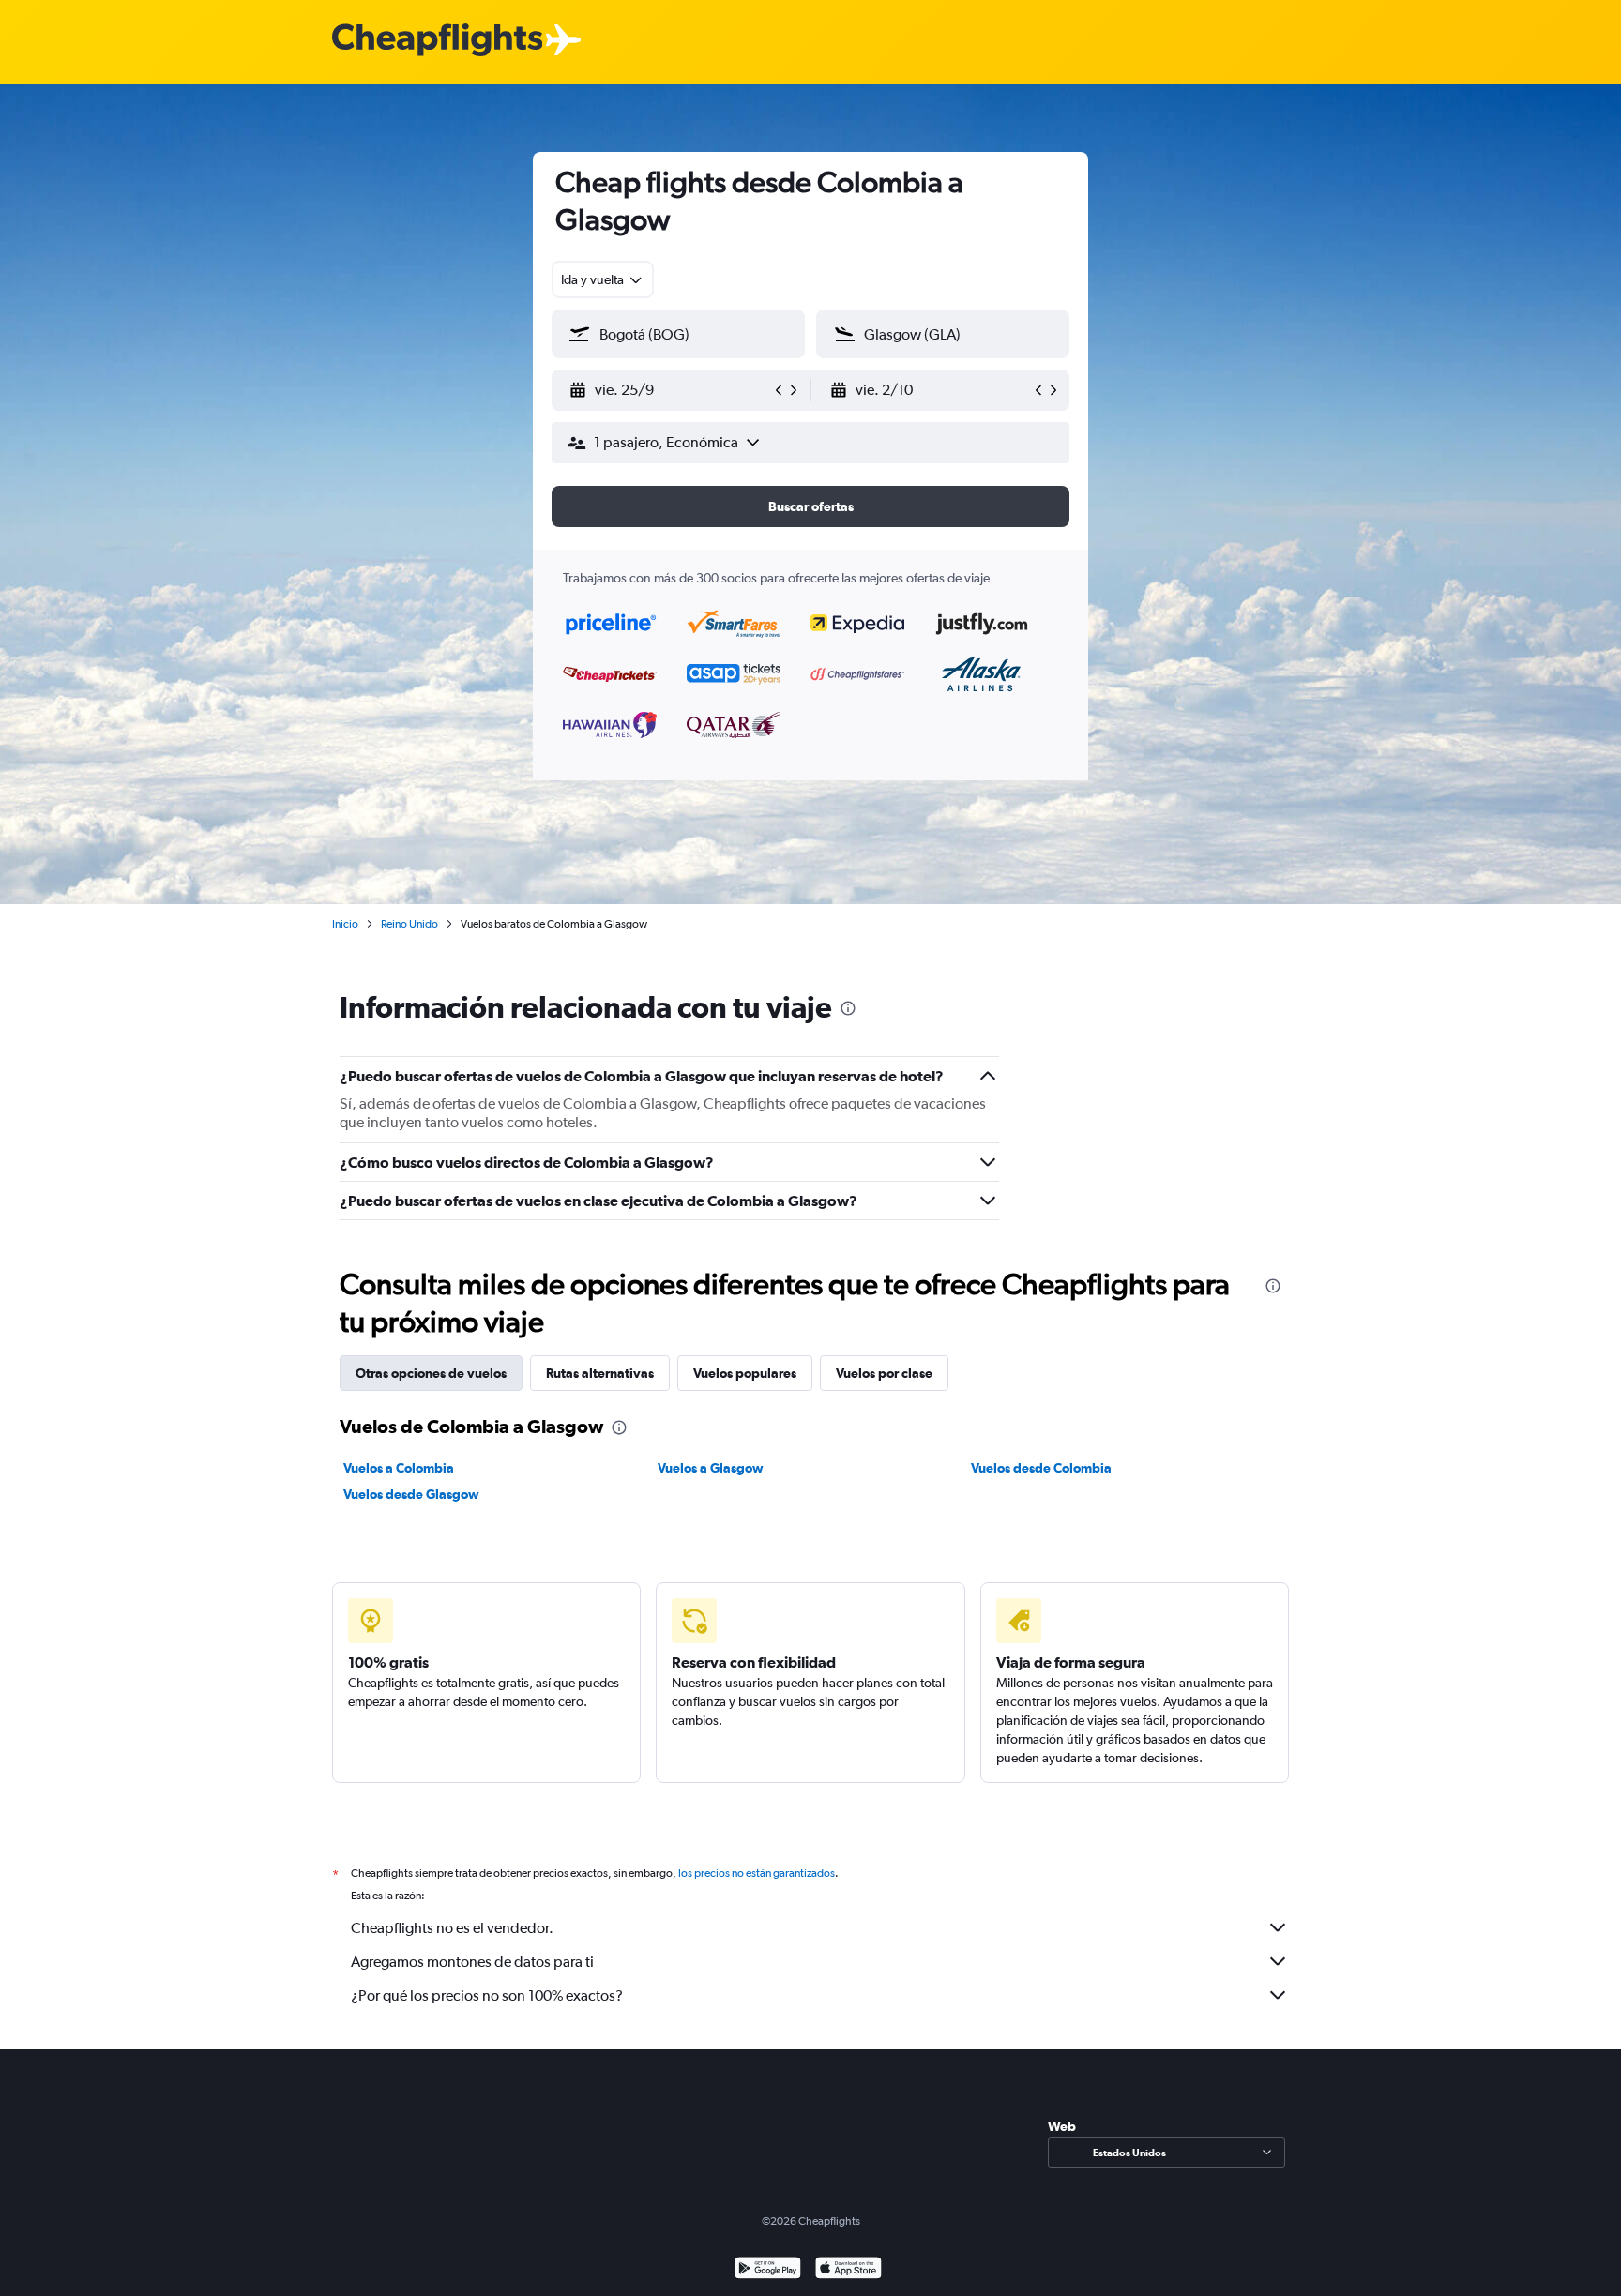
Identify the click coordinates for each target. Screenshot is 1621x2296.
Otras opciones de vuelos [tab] (431, 1373)
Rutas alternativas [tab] (600, 1373)
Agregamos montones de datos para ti (472, 1962)
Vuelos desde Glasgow (411, 1494)
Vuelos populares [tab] (745, 1373)
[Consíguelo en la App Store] (848, 2270)
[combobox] (603, 279)
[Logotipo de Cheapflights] (437, 41)
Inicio (345, 924)
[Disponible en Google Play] (768, 2270)
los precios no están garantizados (757, 1873)
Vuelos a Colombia (399, 1468)
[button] (670, 390)
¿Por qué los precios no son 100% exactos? (487, 1995)
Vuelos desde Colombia (1041, 1468)
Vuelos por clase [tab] (884, 1373)
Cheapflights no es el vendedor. (452, 1928)
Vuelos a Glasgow (711, 1468)
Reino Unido (409, 924)
